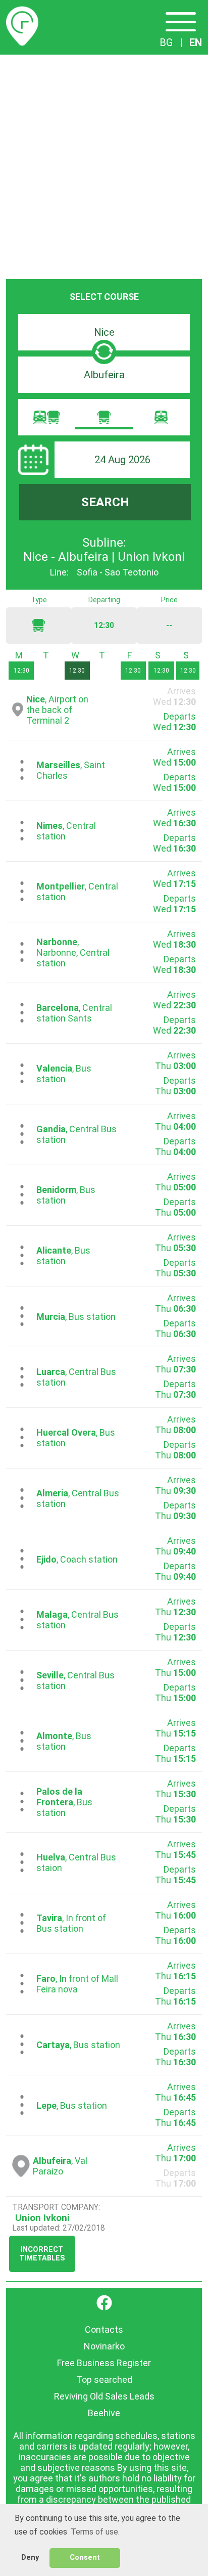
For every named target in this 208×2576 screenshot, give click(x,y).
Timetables (22, 12)
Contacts (104, 2329)
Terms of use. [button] (95, 2532)
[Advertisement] (104, 164)
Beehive (104, 2413)
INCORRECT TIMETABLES (42, 2254)
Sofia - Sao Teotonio (118, 572)
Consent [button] (85, 2558)
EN (196, 42)
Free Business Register (104, 2363)
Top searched (104, 2380)
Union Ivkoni (42, 2218)
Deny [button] (30, 2558)
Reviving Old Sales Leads (104, 2396)
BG (166, 42)
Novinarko (104, 2346)
